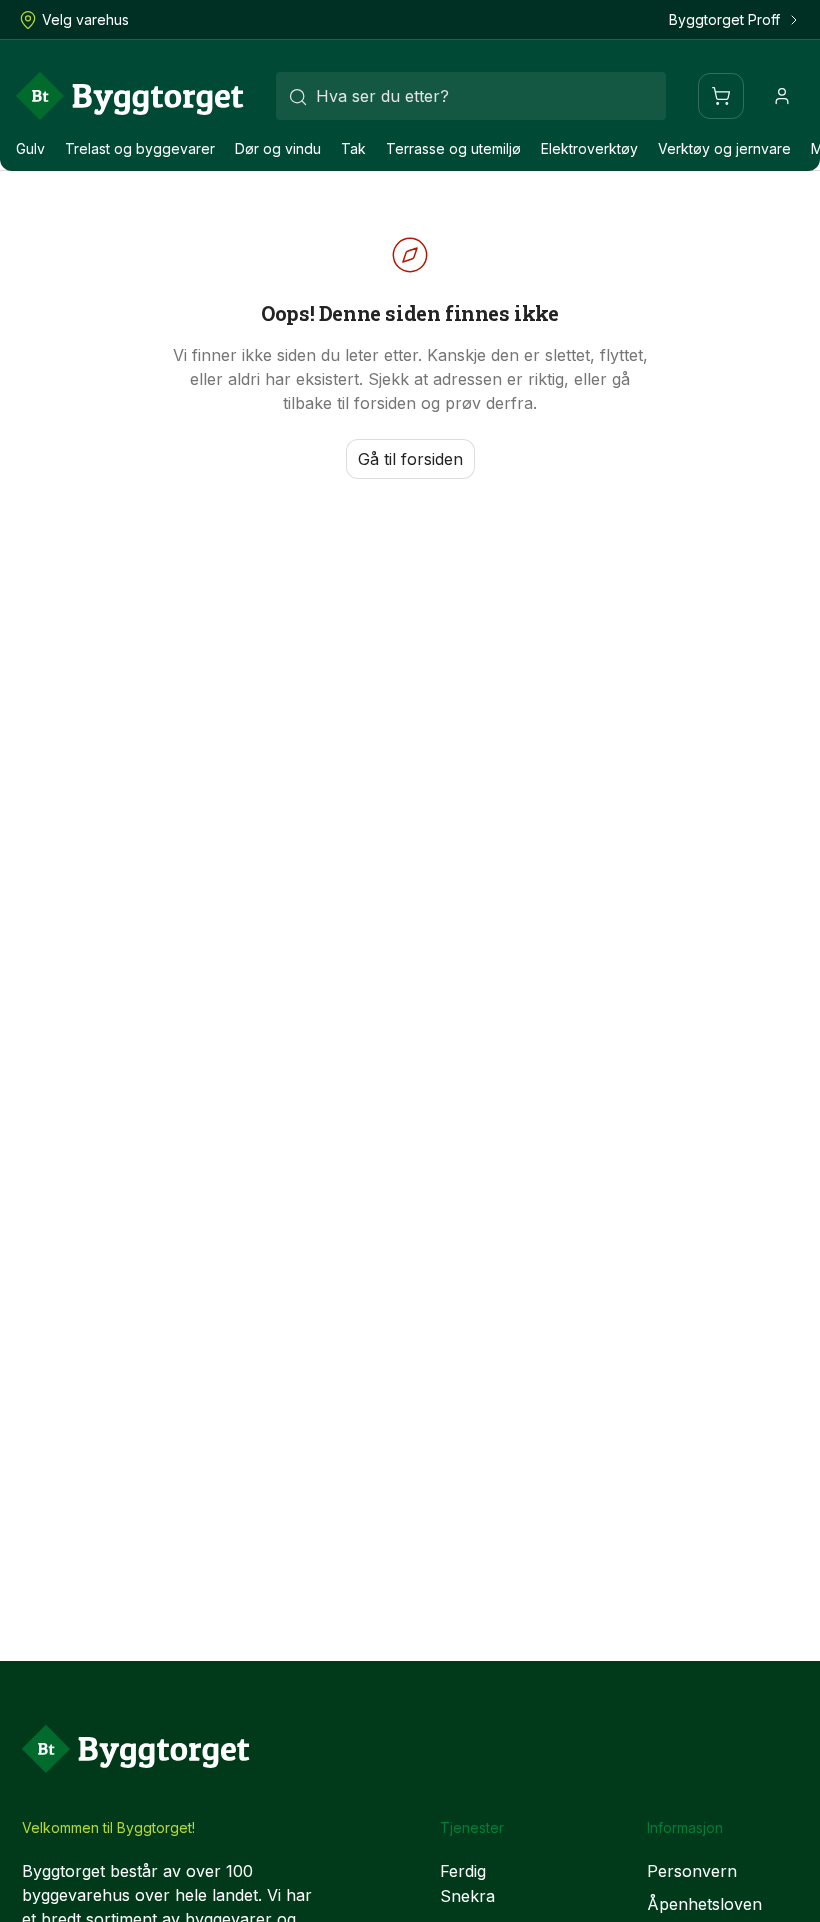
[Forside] (130, 96)
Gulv (30, 148)
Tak (353, 148)
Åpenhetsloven (704, 1904)
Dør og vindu (278, 148)
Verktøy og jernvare (724, 148)
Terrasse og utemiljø (453, 148)
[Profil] (782, 96)
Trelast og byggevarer (140, 148)
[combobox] (471, 96)
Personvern (692, 1871)
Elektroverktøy (589, 148)
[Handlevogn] (721, 96)
